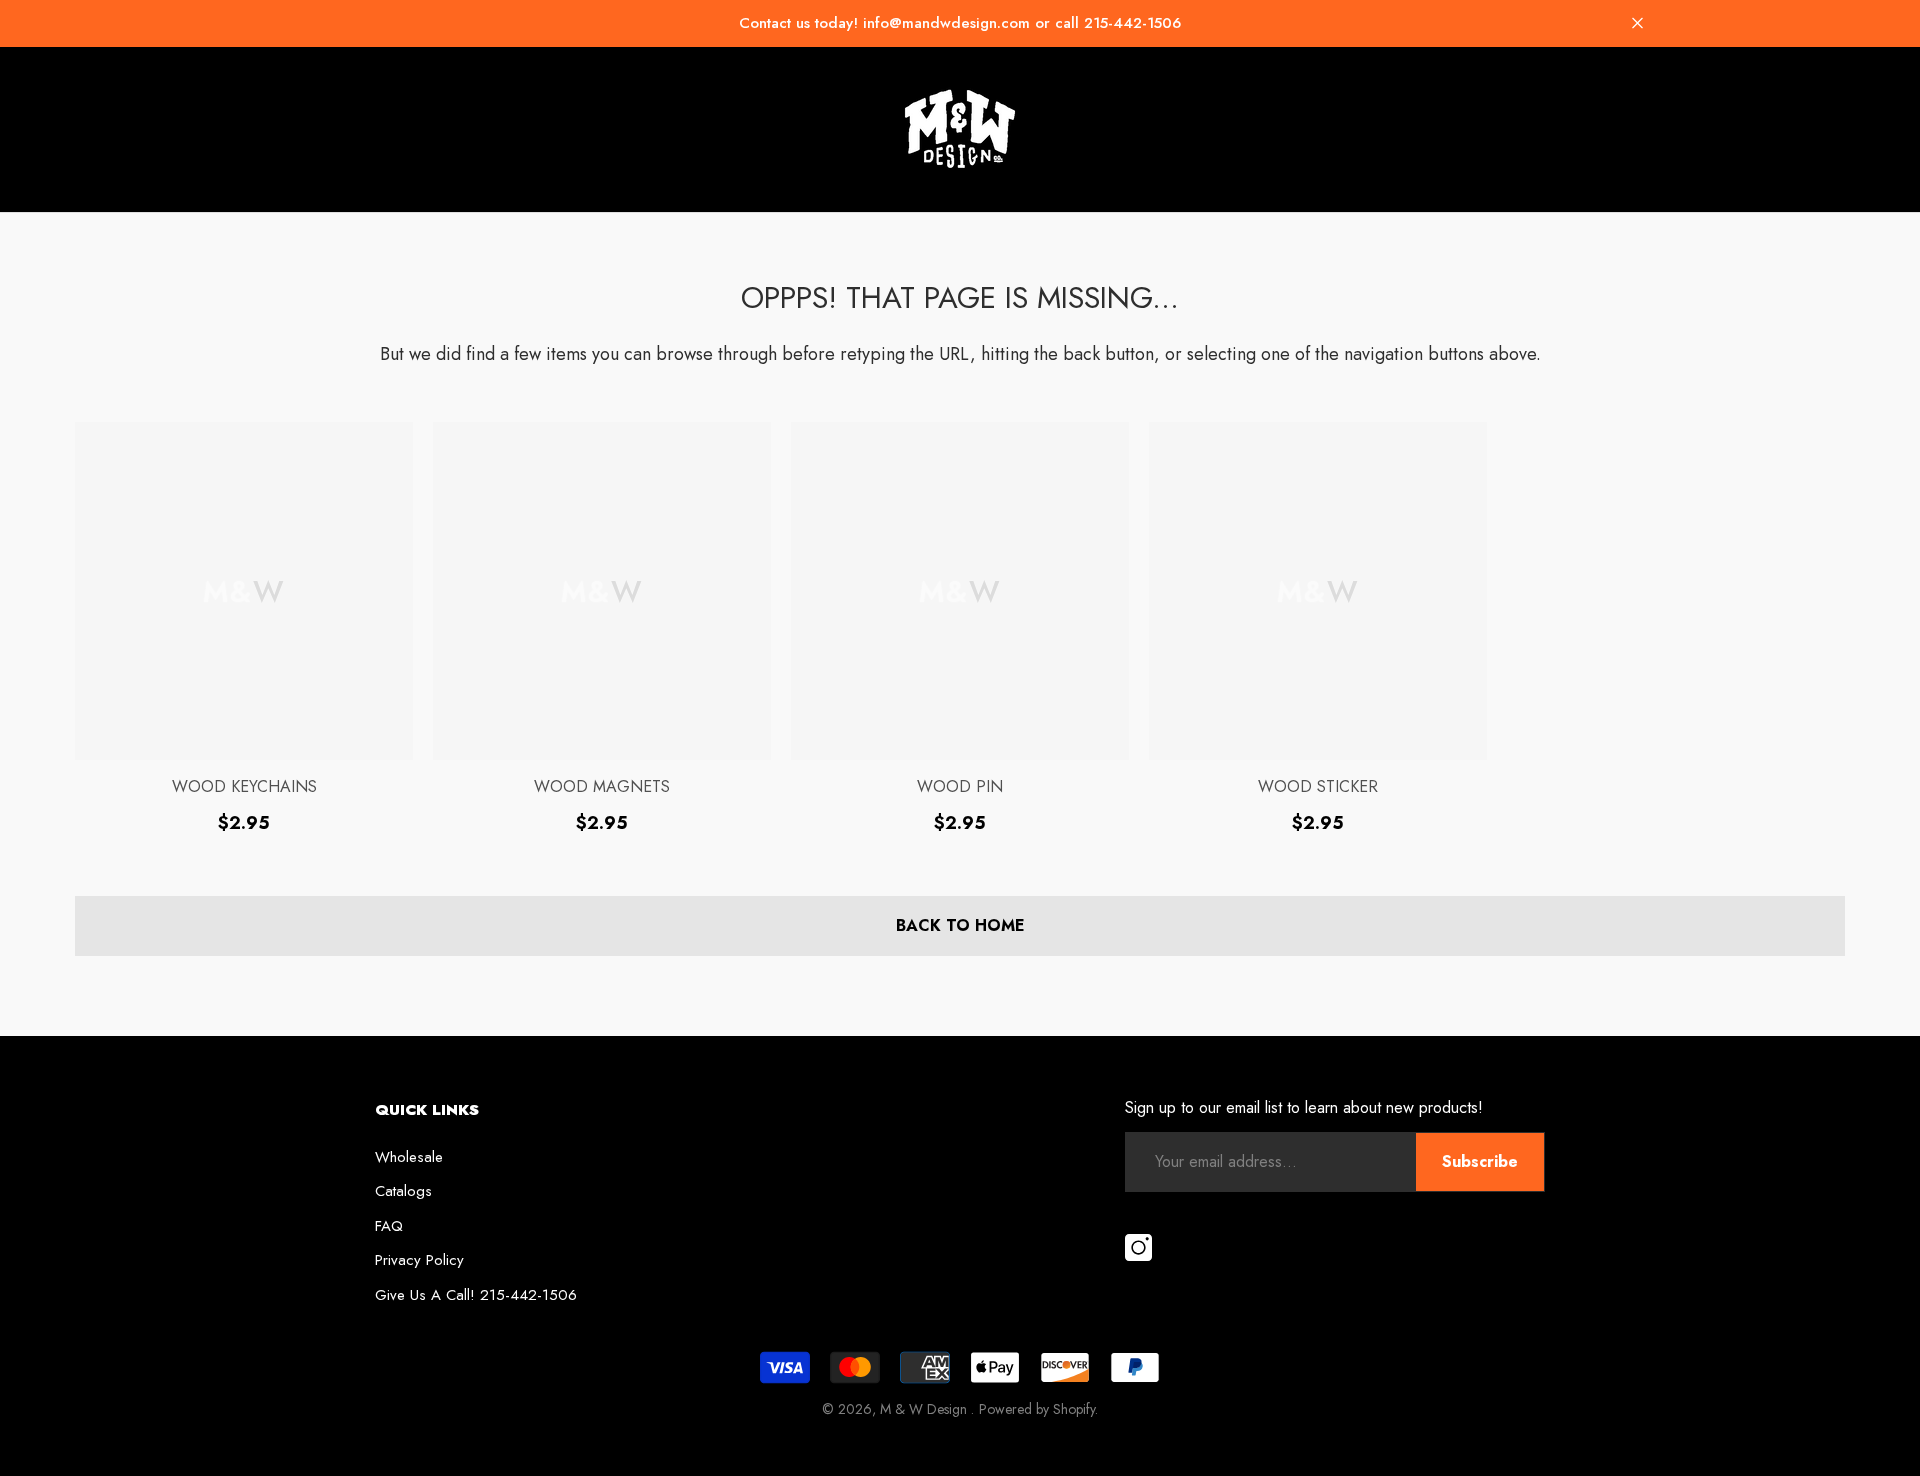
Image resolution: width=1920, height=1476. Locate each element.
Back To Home (960, 925)
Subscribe (1480, 1161)
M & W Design (925, 1409)
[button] (1637, 23)
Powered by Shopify (1037, 1409)
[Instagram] (1138, 1249)
